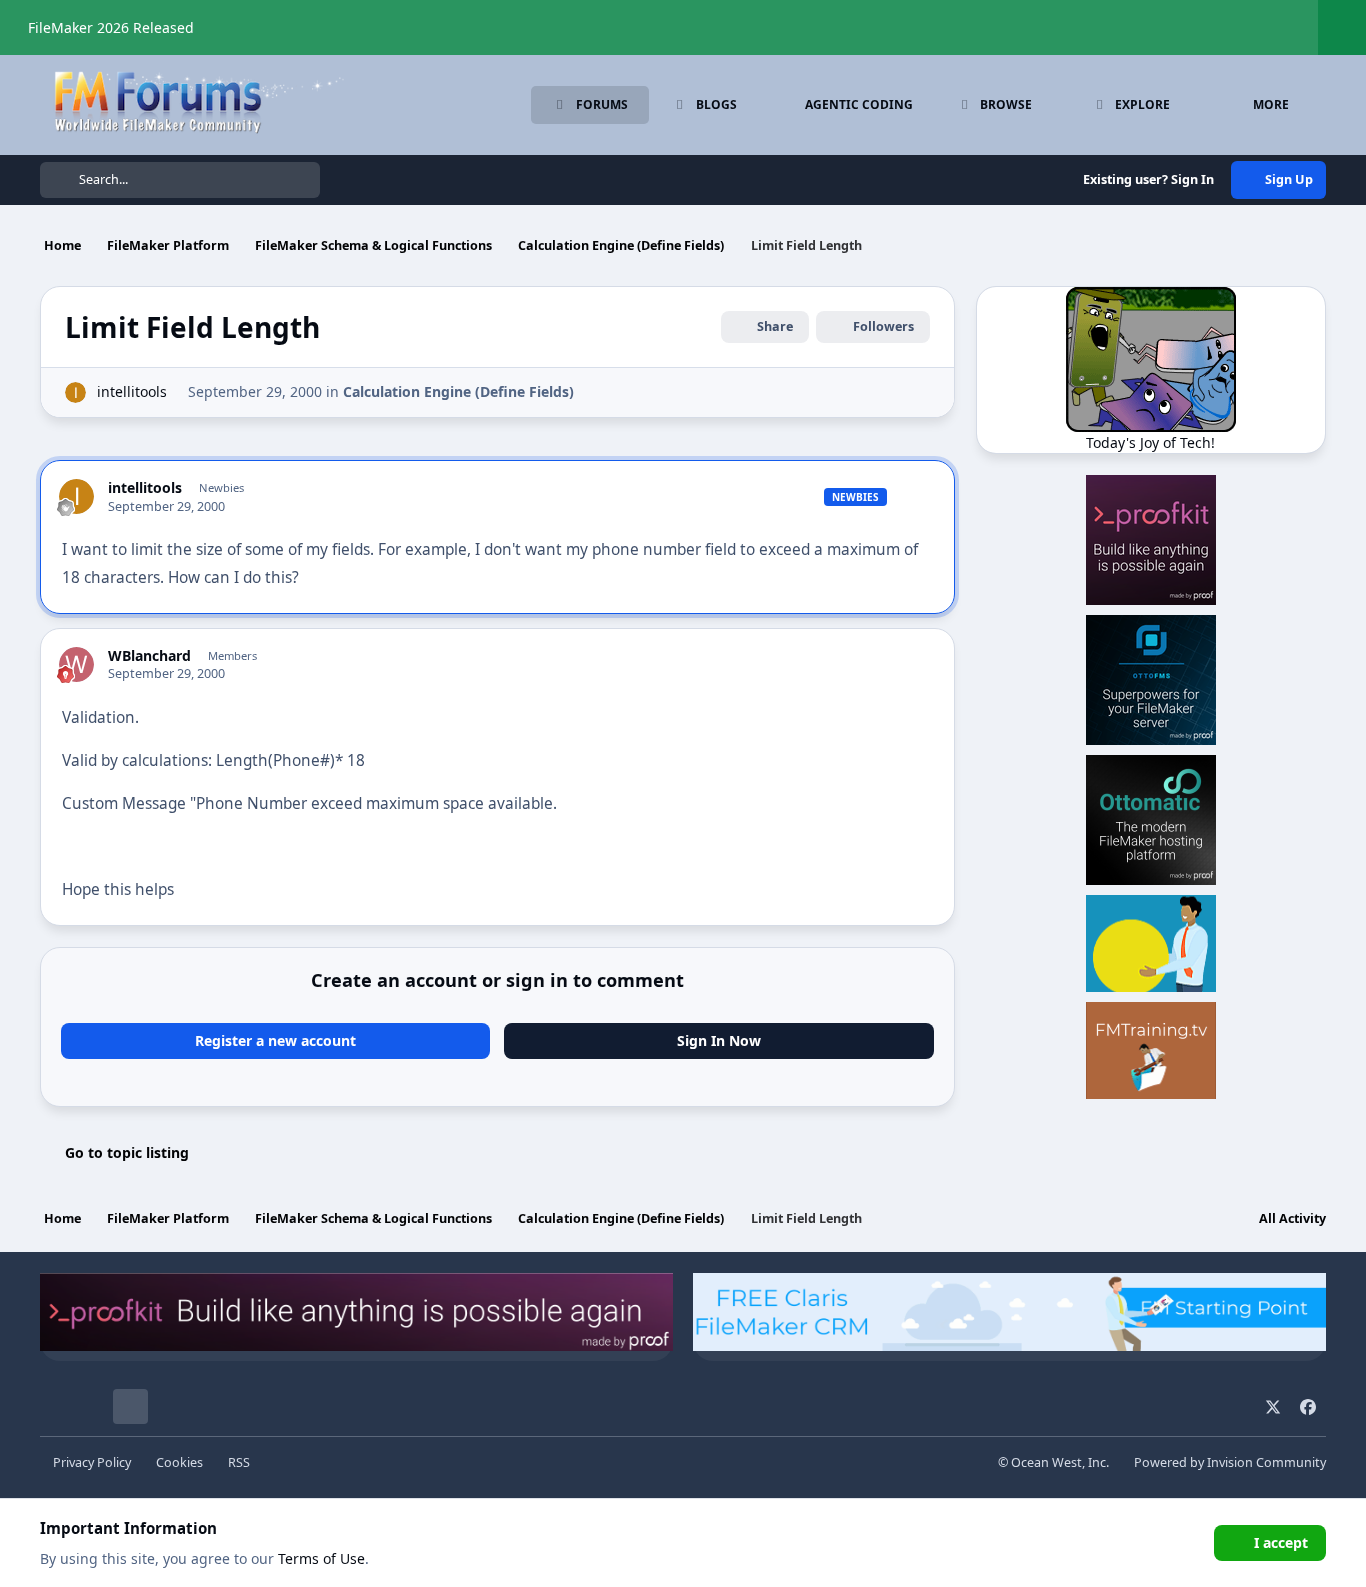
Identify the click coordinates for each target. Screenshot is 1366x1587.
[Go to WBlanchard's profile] (76, 664)
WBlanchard (149, 656)
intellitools (132, 391)
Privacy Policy (92, 1462)
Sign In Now (719, 1040)
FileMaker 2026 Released (111, 27)
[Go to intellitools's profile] (75, 392)
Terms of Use (321, 1558)
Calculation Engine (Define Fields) (458, 391)
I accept (1281, 1542)
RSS (239, 1462)
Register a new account (275, 1040)
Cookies (179, 1462)
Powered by (1230, 1462)
